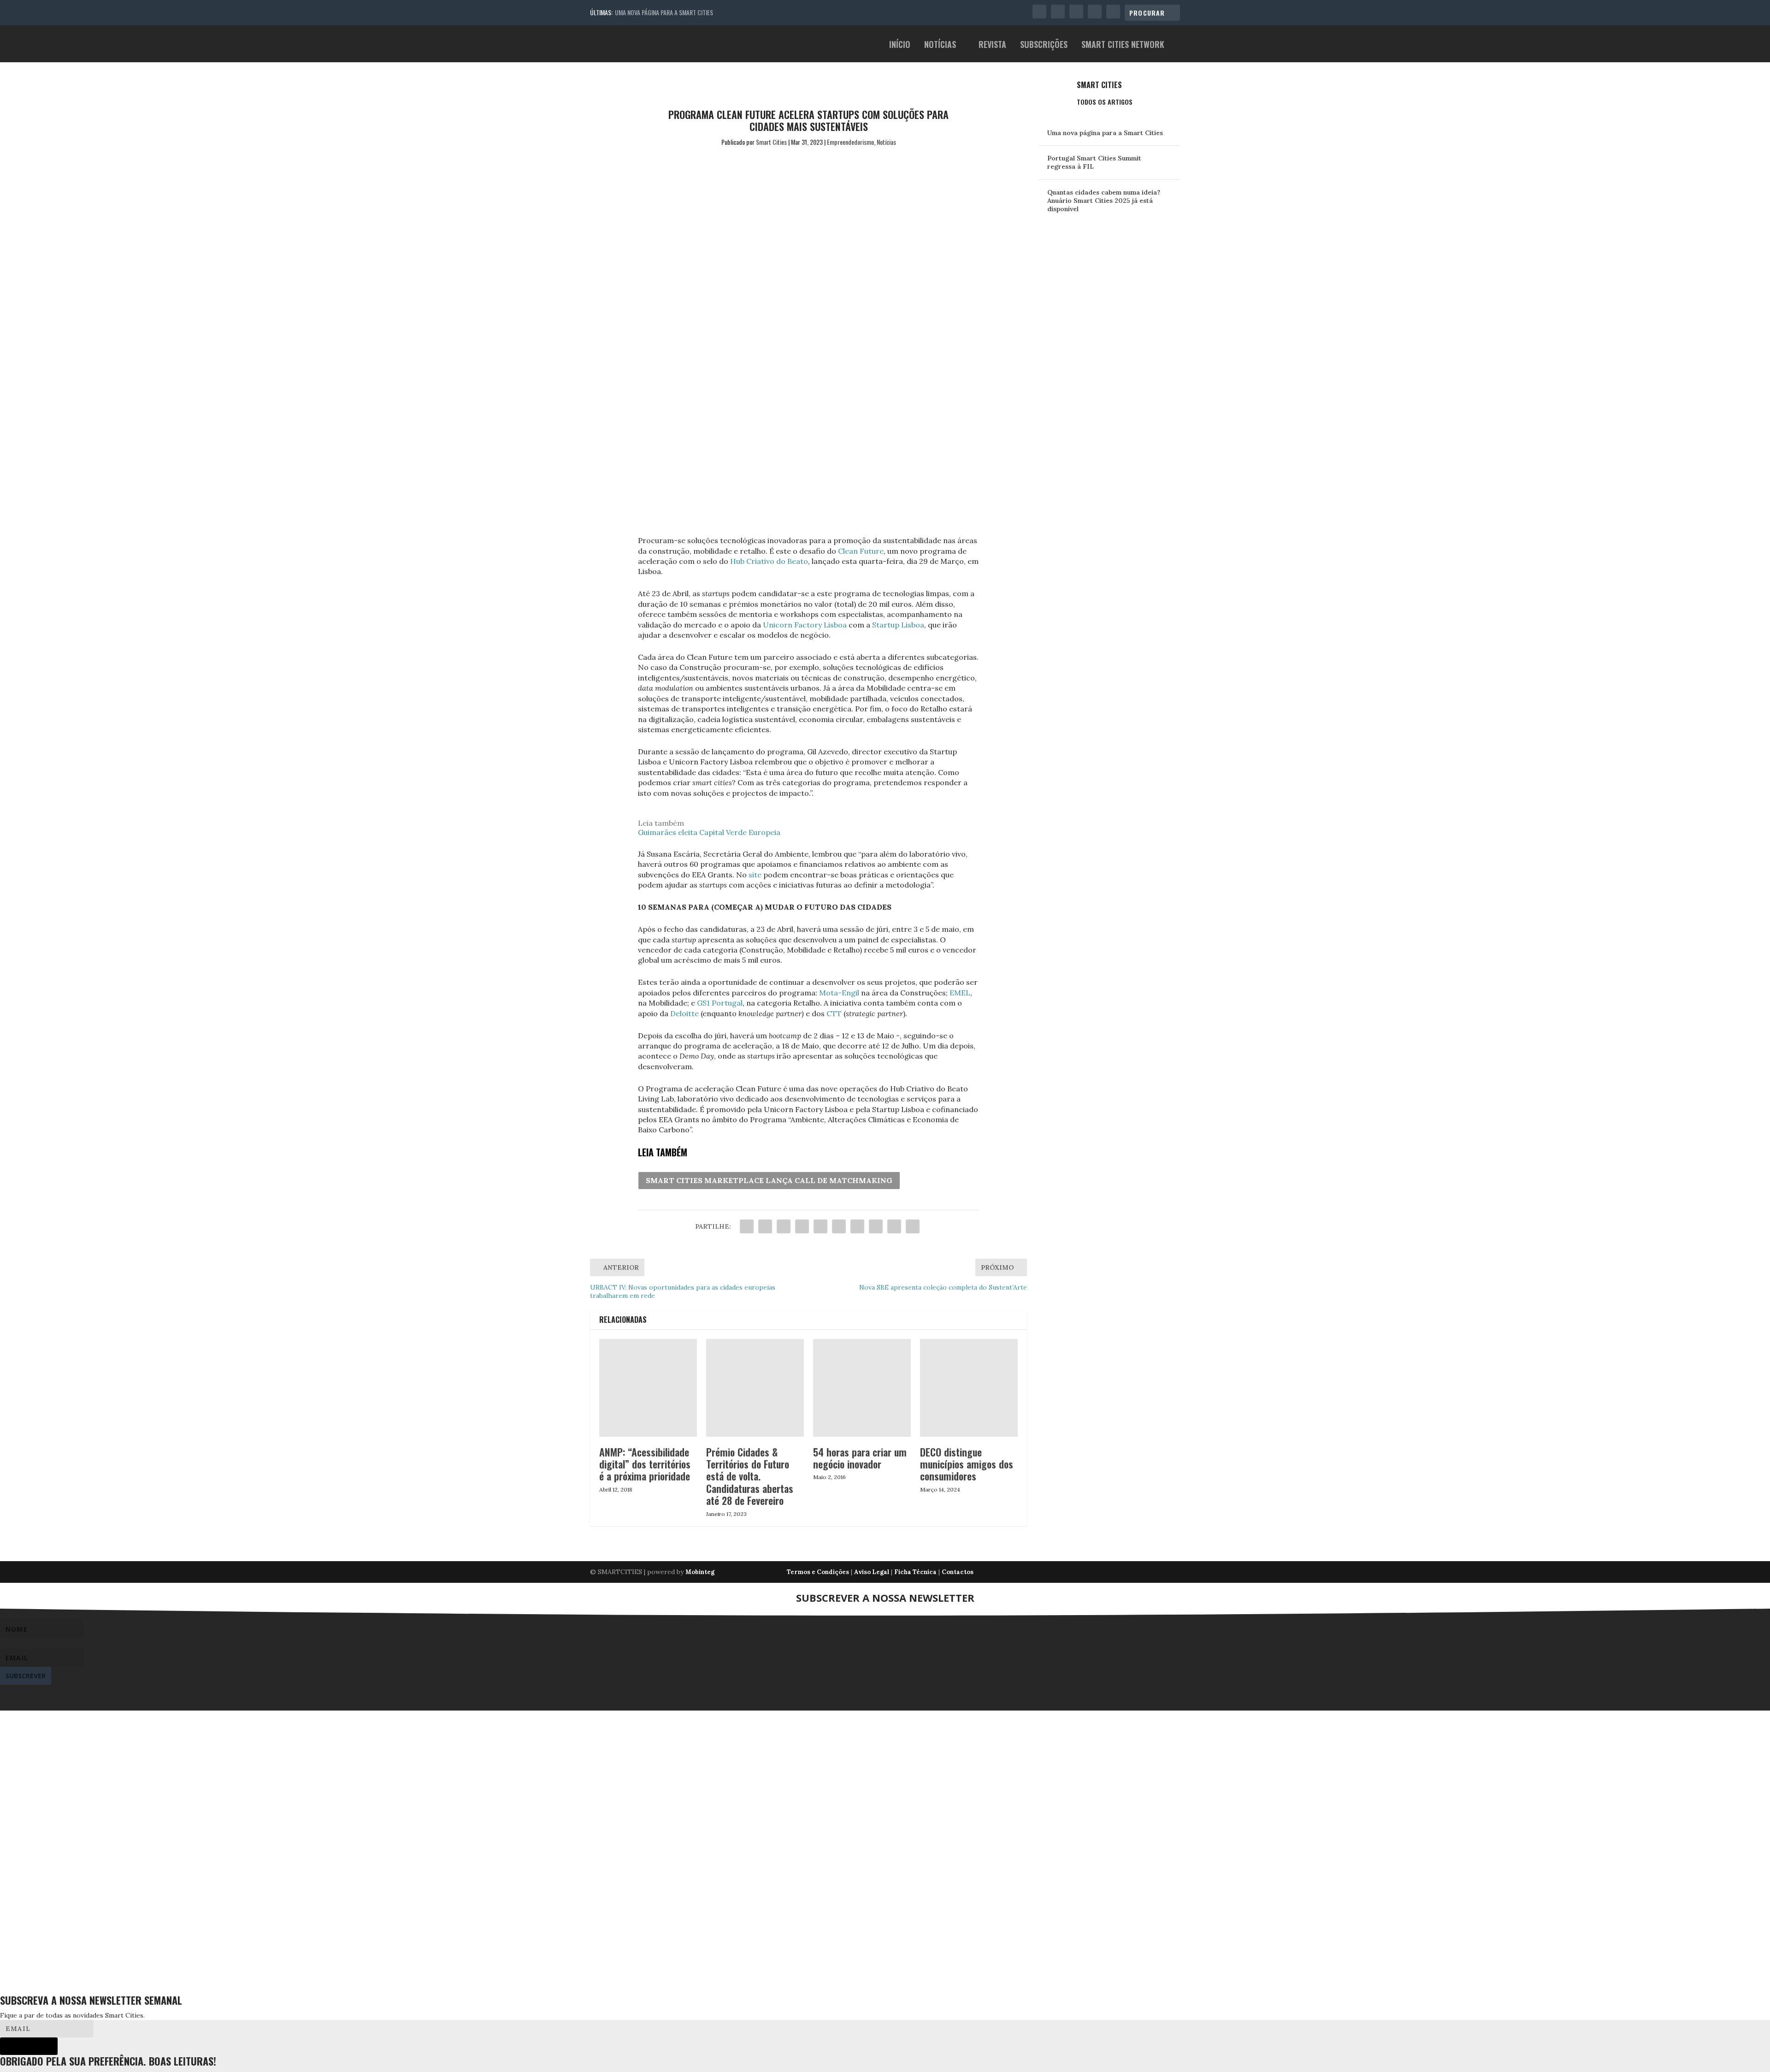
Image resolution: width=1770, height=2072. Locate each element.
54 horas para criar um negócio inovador (860, 1458)
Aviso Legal (872, 1572)
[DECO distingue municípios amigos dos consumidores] (969, 1388)
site (755, 875)
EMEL (960, 993)
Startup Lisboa (898, 625)
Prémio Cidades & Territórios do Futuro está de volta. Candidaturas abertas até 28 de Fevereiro (750, 1476)
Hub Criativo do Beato (769, 561)
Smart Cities (771, 142)
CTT (834, 1013)
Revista (992, 45)
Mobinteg (700, 1572)
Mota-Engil (839, 993)
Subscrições (1044, 45)
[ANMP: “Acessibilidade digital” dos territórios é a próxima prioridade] (648, 1388)
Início (900, 45)
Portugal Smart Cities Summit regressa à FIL (1094, 162)
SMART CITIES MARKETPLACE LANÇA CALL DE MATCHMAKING (769, 1180)
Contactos (958, 1572)
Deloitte (684, 1013)
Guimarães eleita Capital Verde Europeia (709, 832)
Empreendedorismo (850, 142)
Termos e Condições (818, 1572)
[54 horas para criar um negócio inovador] (862, 1388)
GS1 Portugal (720, 1003)
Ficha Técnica (915, 1572)
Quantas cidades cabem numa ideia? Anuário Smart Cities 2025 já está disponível (1104, 201)
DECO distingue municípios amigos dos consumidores (967, 1464)
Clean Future (861, 551)
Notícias (940, 45)
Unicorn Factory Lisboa (805, 625)
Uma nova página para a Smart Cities (664, 12)
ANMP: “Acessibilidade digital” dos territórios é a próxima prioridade (645, 1464)
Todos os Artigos (1105, 102)
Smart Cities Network (1123, 45)
